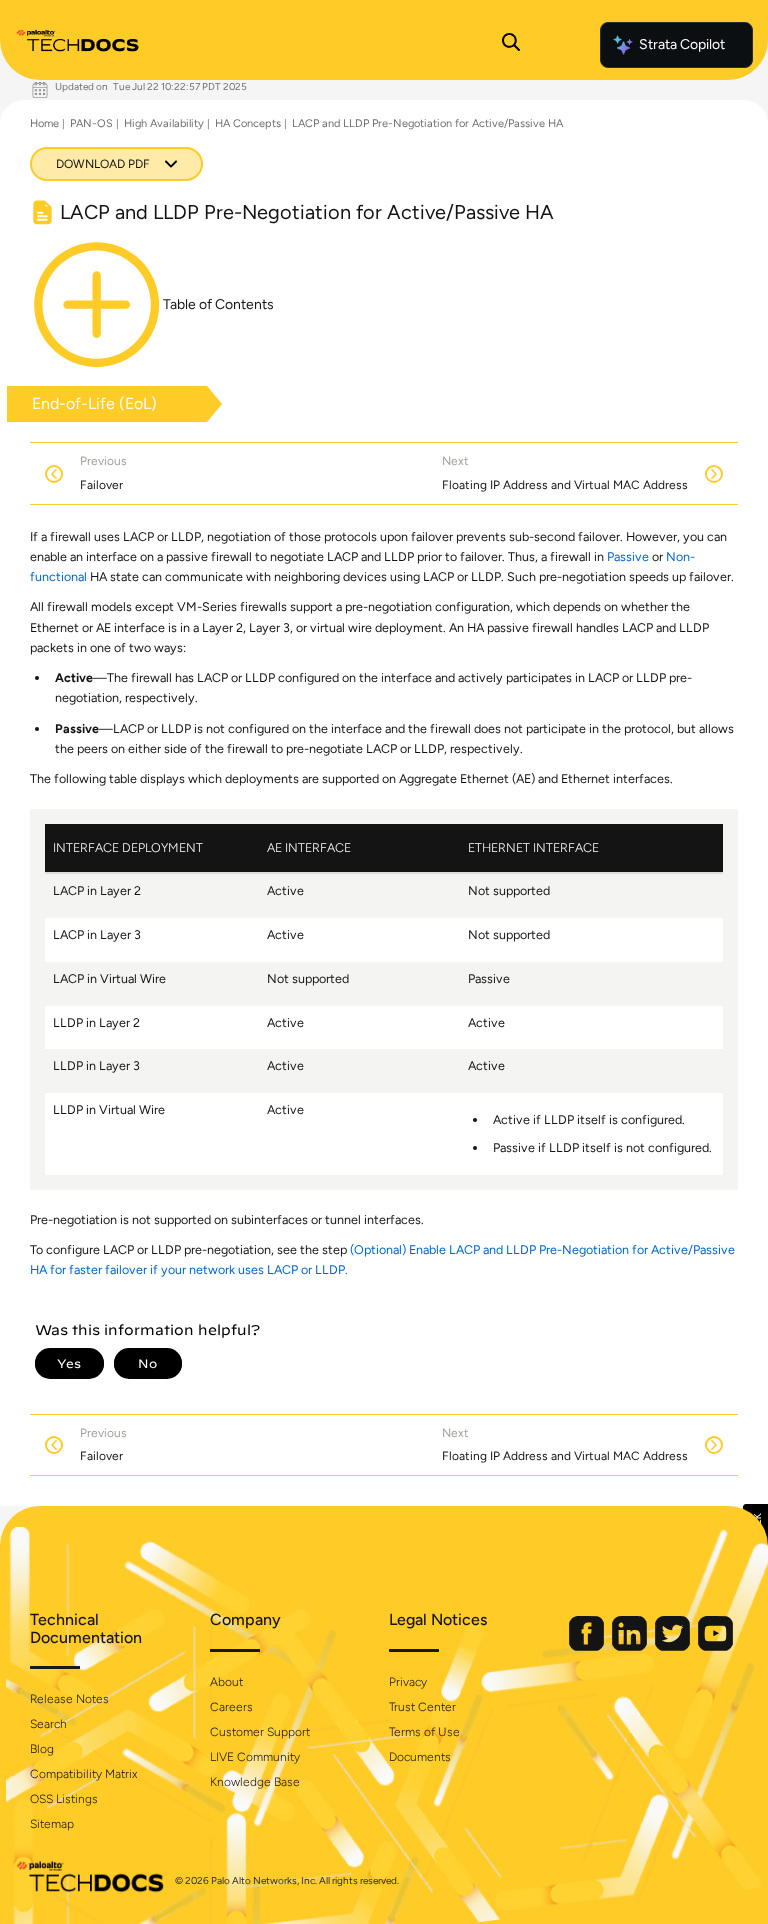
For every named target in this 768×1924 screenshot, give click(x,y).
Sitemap (52, 1824)
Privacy (408, 1682)
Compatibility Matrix (83, 1774)
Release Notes (69, 1699)
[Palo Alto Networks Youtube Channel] (715, 1646)
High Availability (164, 123)
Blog (42, 1749)
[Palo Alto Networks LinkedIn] (631, 1646)
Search (48, 1724)
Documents (420, 1757)
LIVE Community (255, 1757)
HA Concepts (248, 123)
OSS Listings (64, 1799)
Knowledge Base (255, 1782)
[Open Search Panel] (511, 45)
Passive (628, 556)
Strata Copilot (682, 44)
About (226, 1682)
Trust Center (422, 1707)
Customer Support (260, 1732)
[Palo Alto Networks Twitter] (674, 1646)
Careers (231, 1707)
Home (44, 123)
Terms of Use (424, 1732)
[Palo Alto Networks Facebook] (588, 1646)
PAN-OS (91, 123)
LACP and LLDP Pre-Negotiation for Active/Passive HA (427, 123)
